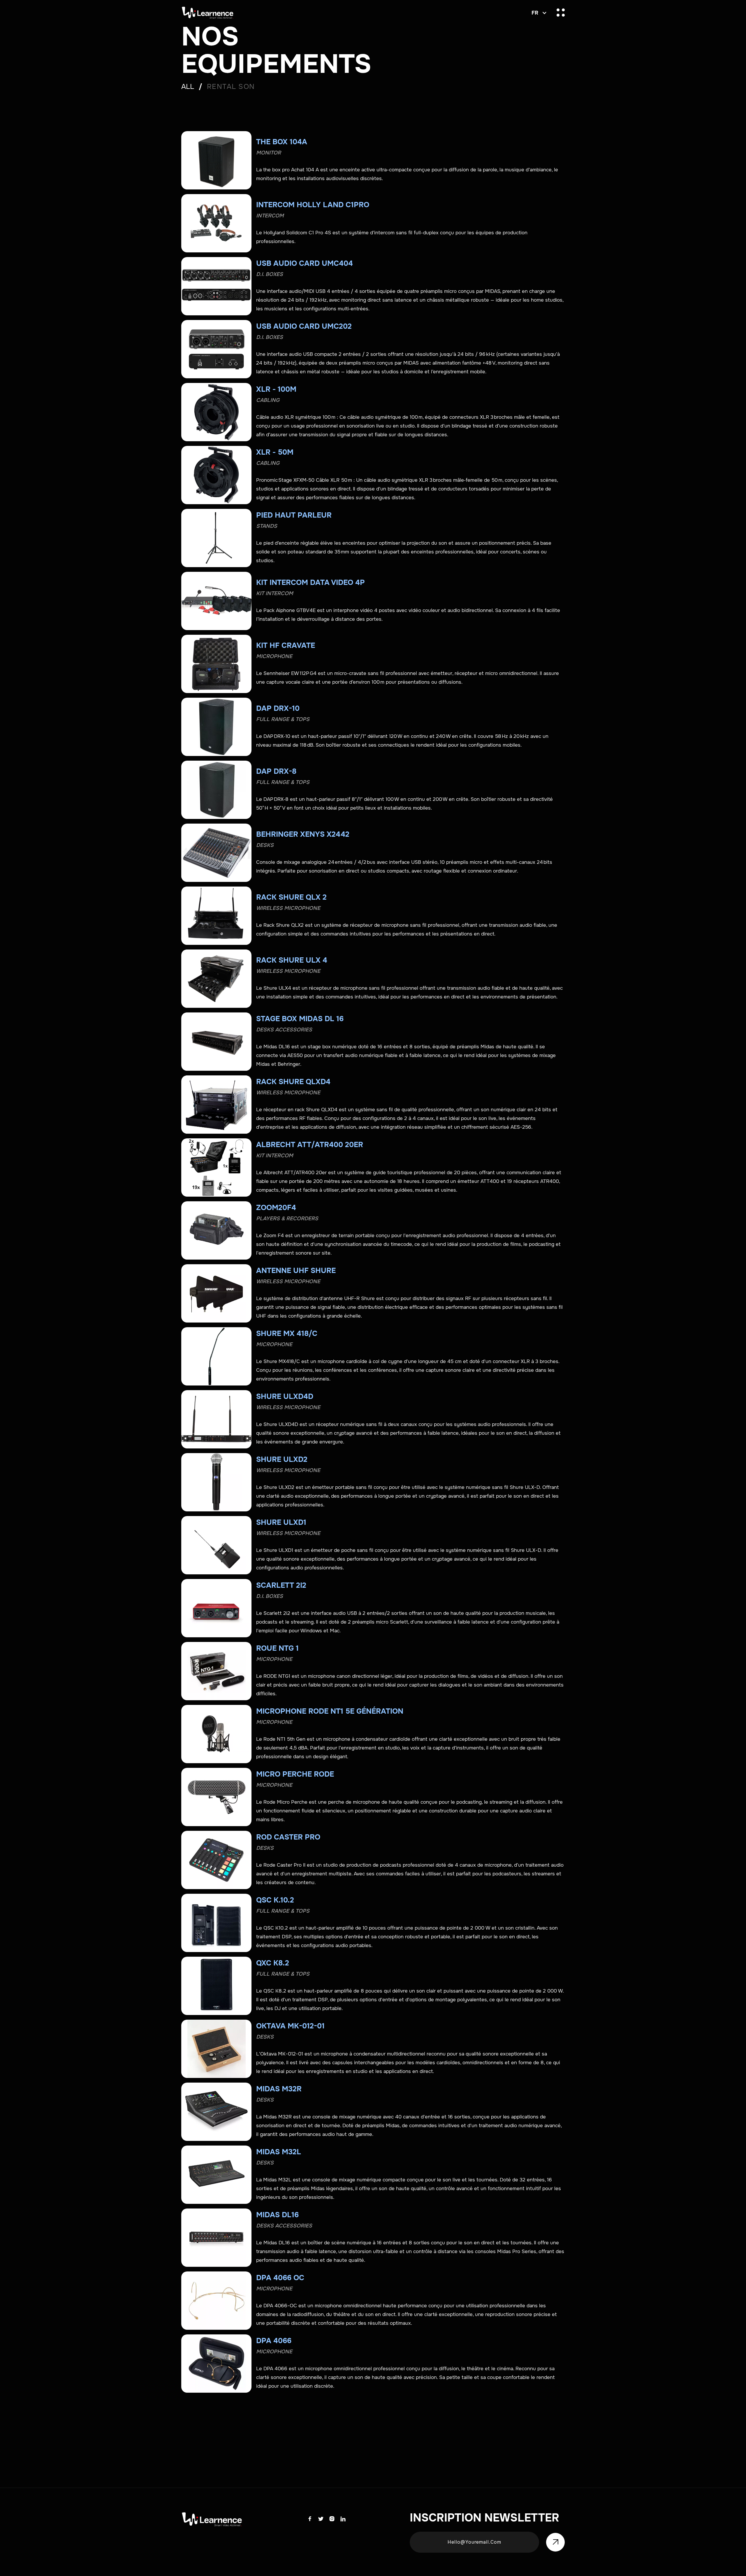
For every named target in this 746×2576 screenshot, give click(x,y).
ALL (188, 87)
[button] (538, 13)
